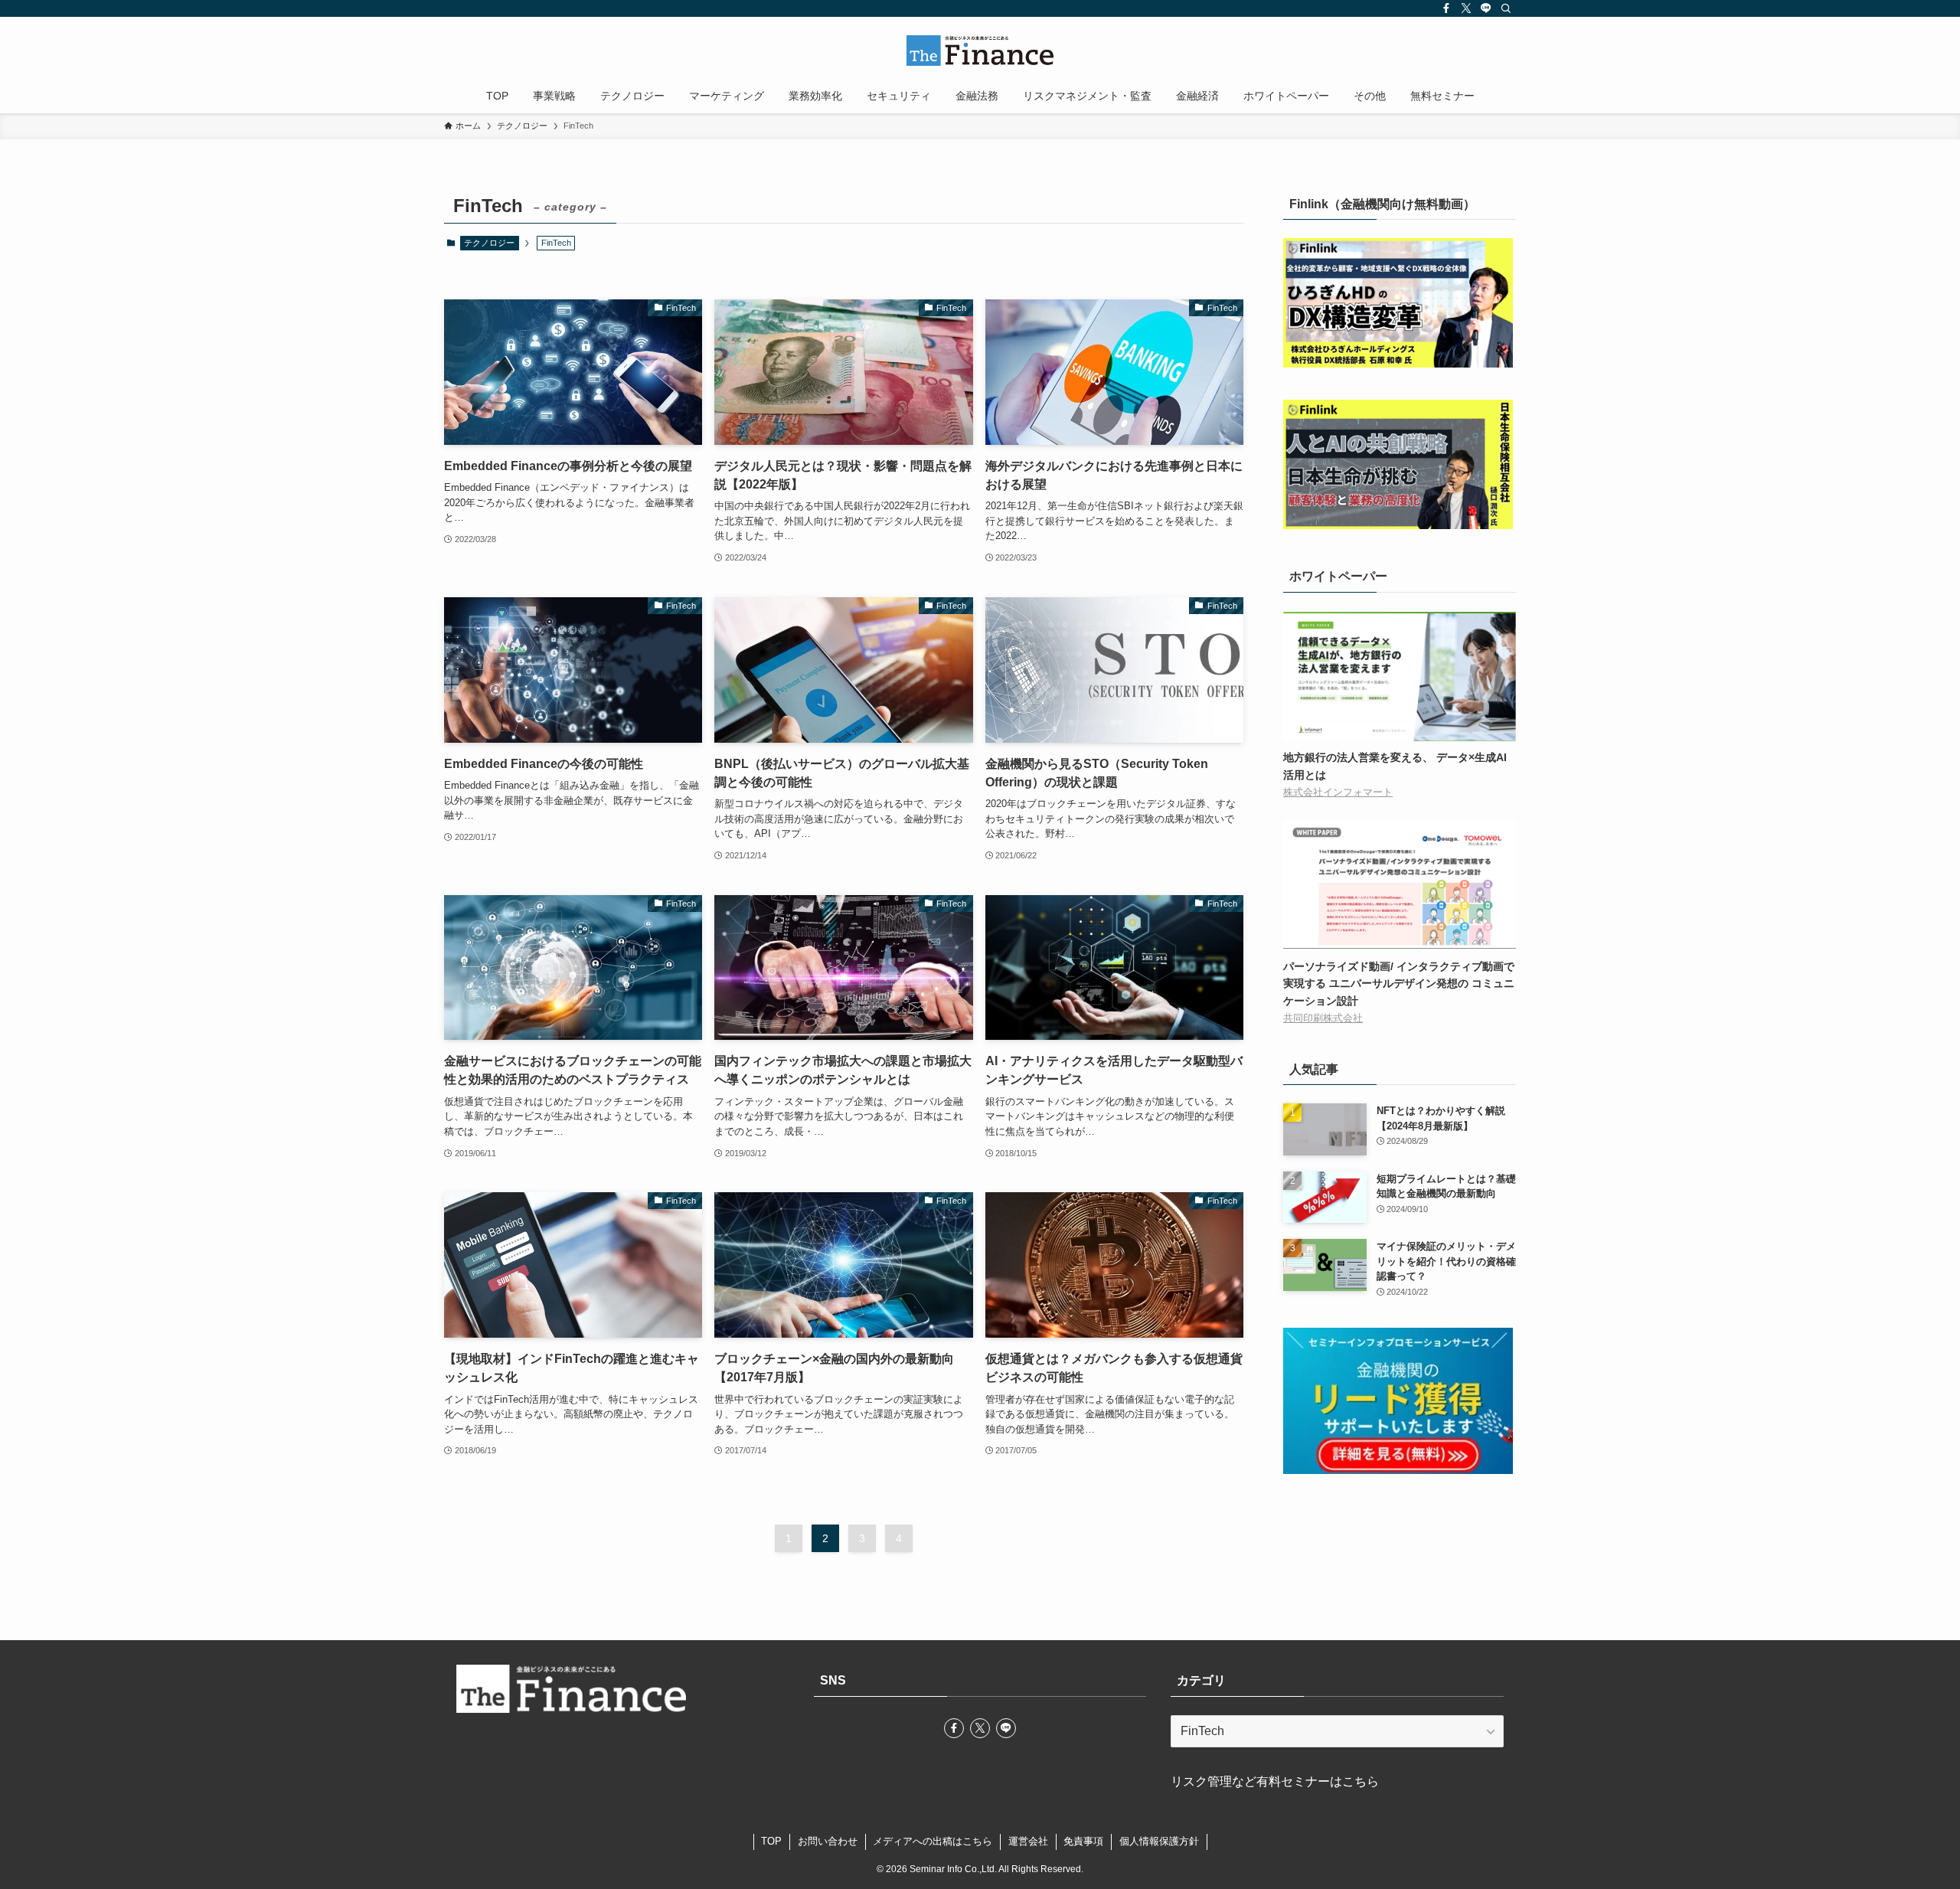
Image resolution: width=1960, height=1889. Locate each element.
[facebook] (1446, 8)
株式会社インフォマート (1338, 793)
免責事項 (1083, 1841)
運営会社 (1028, 1841)
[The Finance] (980, 51)
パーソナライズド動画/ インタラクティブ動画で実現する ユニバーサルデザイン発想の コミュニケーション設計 (1399, 984)
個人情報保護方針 (1159, 1841)
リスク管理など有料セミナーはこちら (1275, 1781)
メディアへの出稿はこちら (933, 1841)
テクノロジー (489, 243)
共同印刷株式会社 (1323, 1018)
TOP (771, 1841)
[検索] (1506, 8)
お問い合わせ (828, 1841)
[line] (1486, 8)
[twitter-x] (1466, 8)
